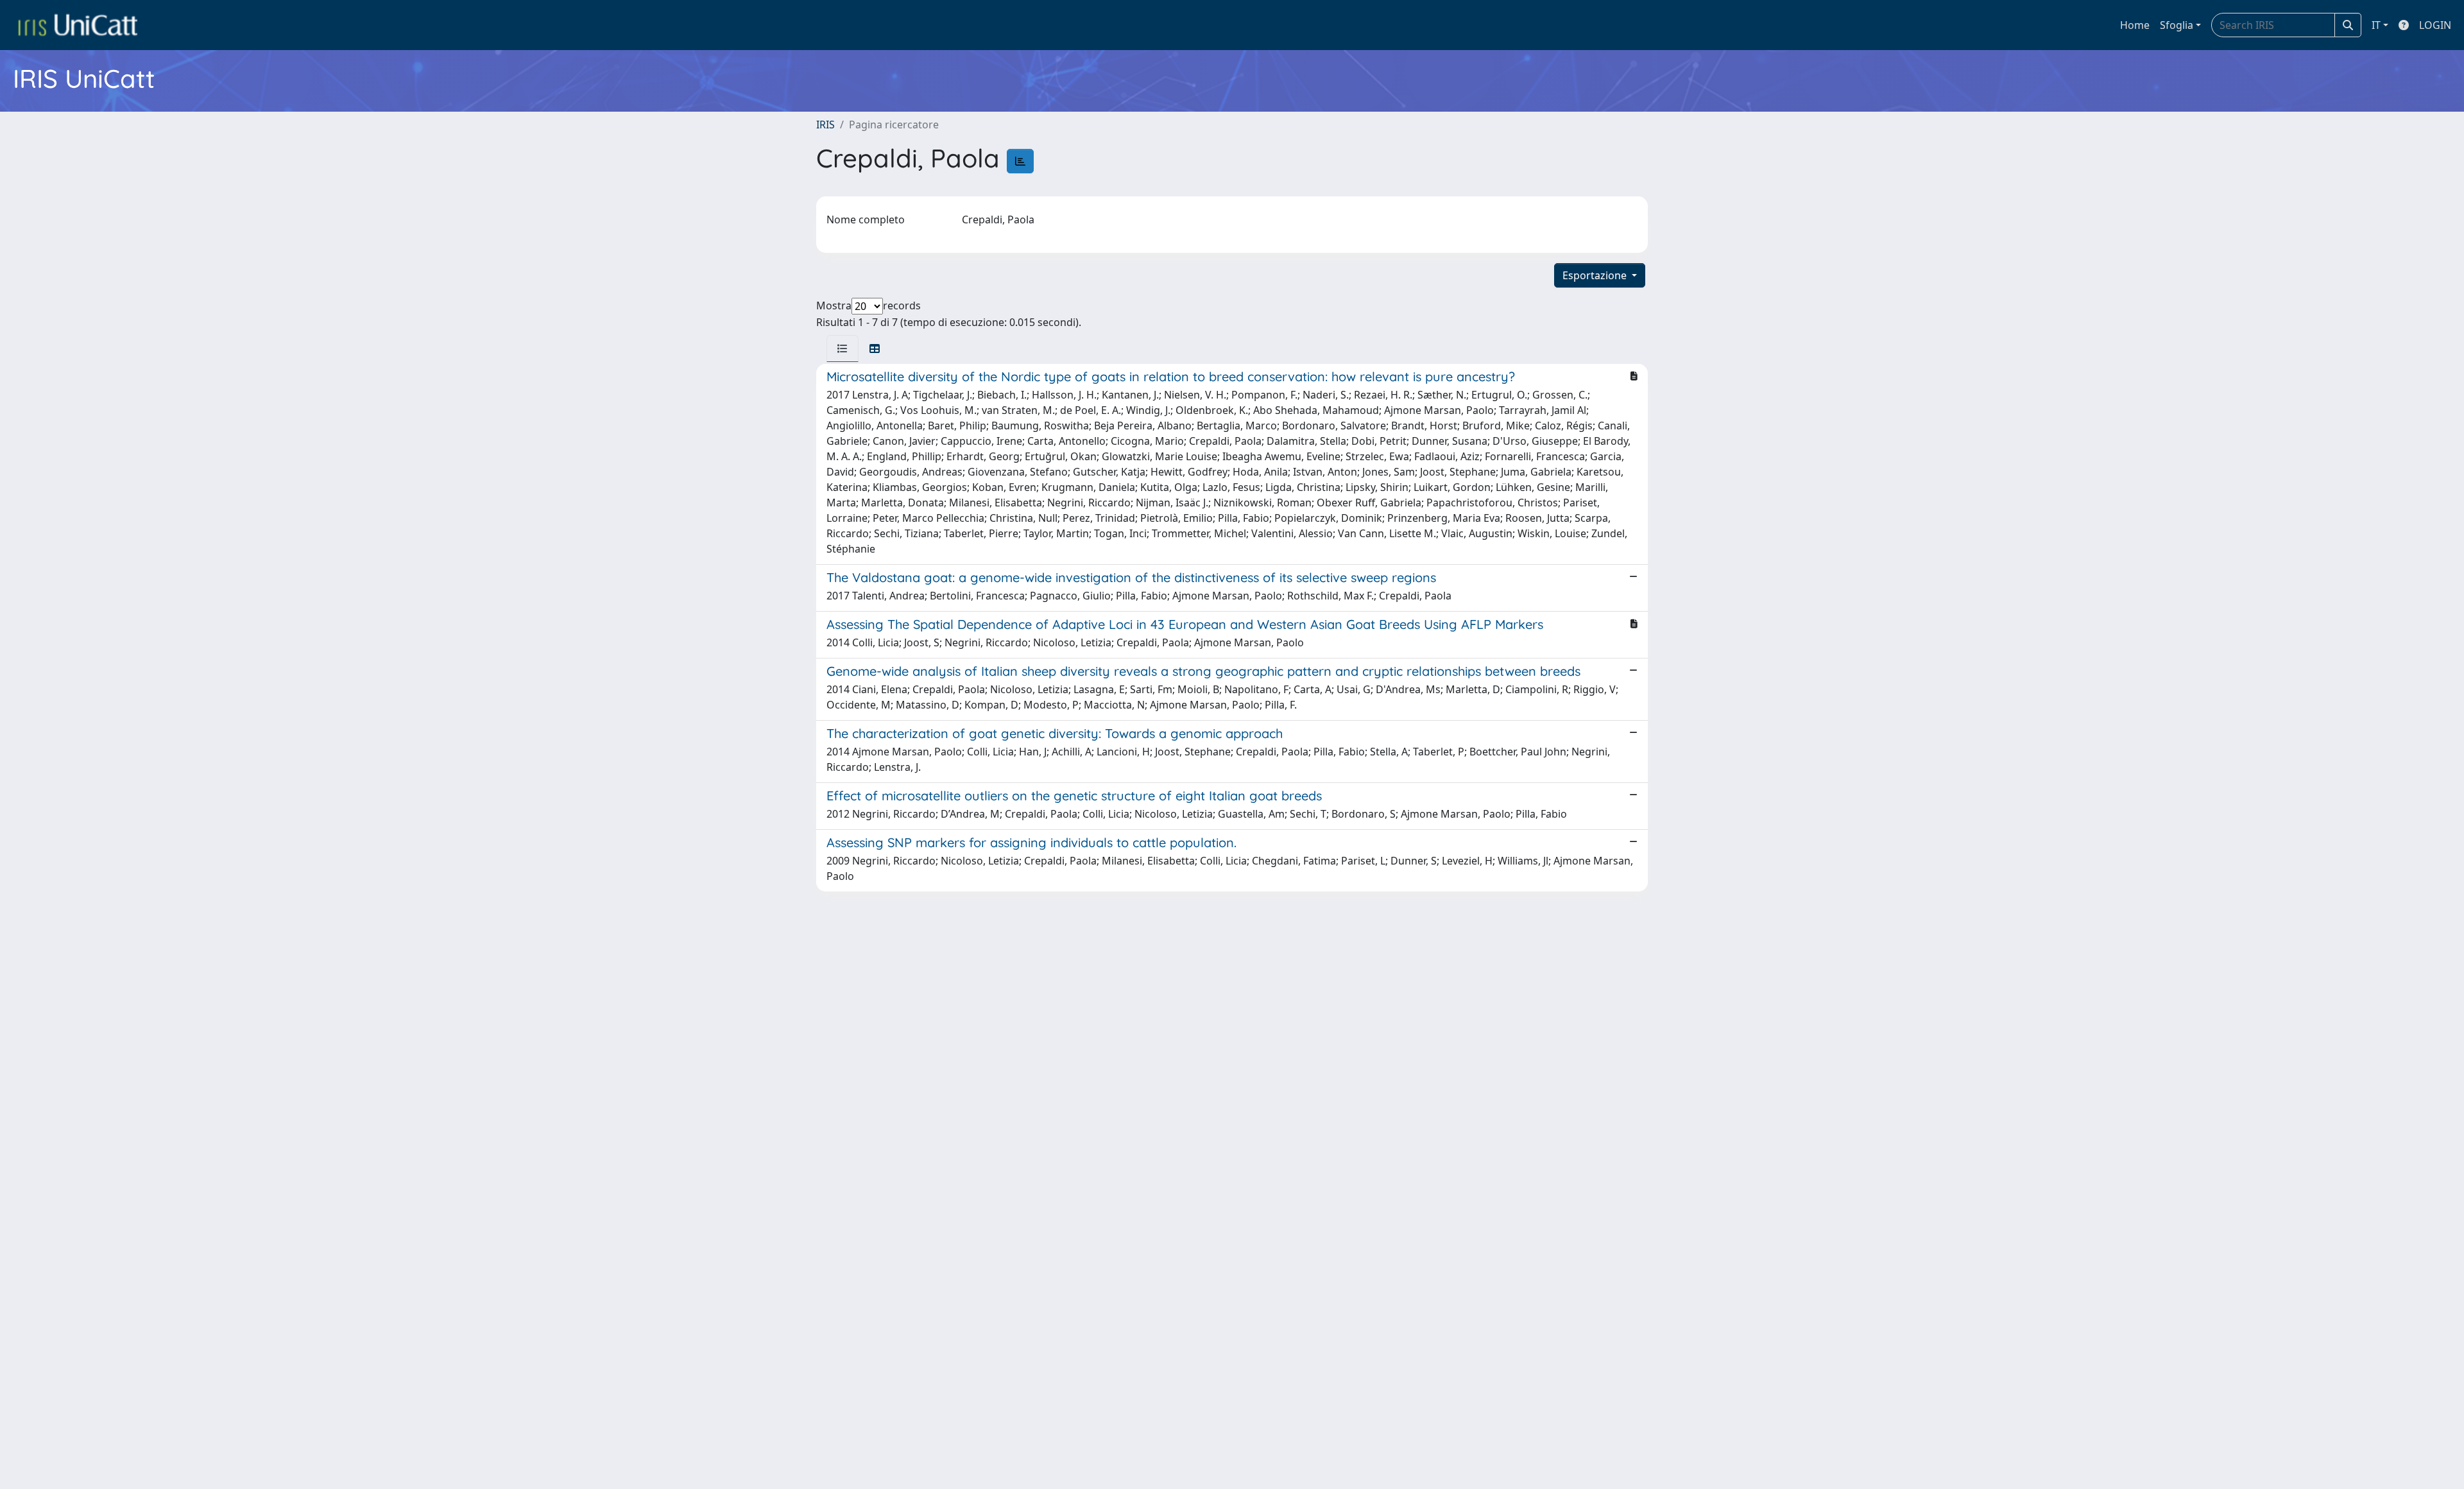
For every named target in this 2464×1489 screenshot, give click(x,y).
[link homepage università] (78, 25)
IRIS (826, 125)
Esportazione (1596, 275)
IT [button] (2376, 25)
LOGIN (2435, 25)
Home (2135, 25)
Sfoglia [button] (2177, 25)
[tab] (843, 349)
